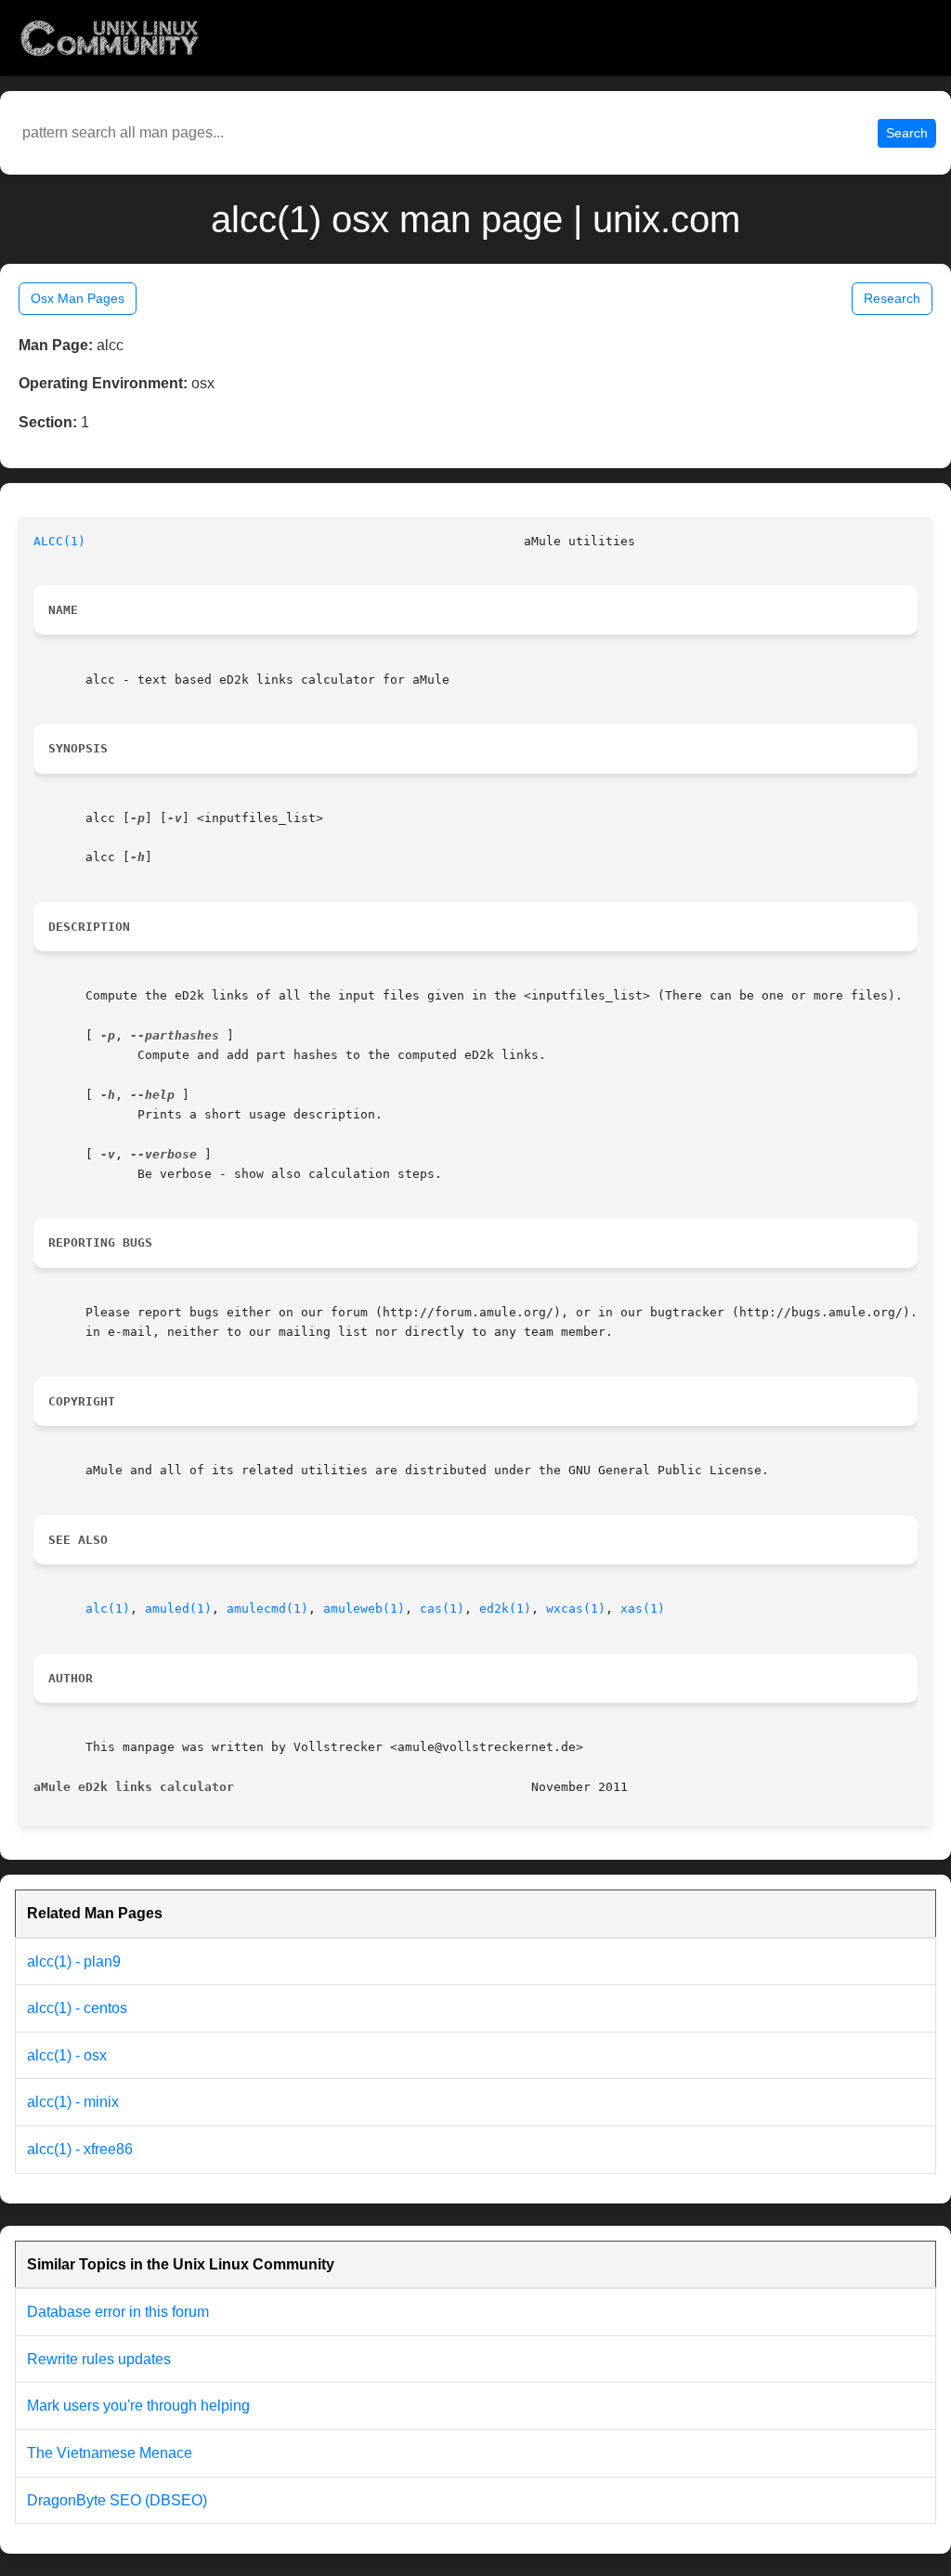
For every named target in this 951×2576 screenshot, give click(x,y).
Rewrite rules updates (99, 2359)
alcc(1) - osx (67, 2055)
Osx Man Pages (78, 298)
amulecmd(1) (267, 1608)
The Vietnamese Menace (110, 2453)
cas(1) (442, 1608)
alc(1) (108, 1608)
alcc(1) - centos (77, 2008)
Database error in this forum (118, 2312)
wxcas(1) (576, 1608)
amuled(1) (178, 1608)
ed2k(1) (505, 1608)
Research (892, 298)
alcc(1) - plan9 (74, 1961)
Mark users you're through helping (138, 2406)
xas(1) (643, 1608)
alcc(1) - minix (73, 2102)
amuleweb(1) (364, 1608)
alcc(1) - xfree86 (80, 2149)
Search (907, 133)
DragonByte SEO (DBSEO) (117, 2500)
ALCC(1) (59, 541)
